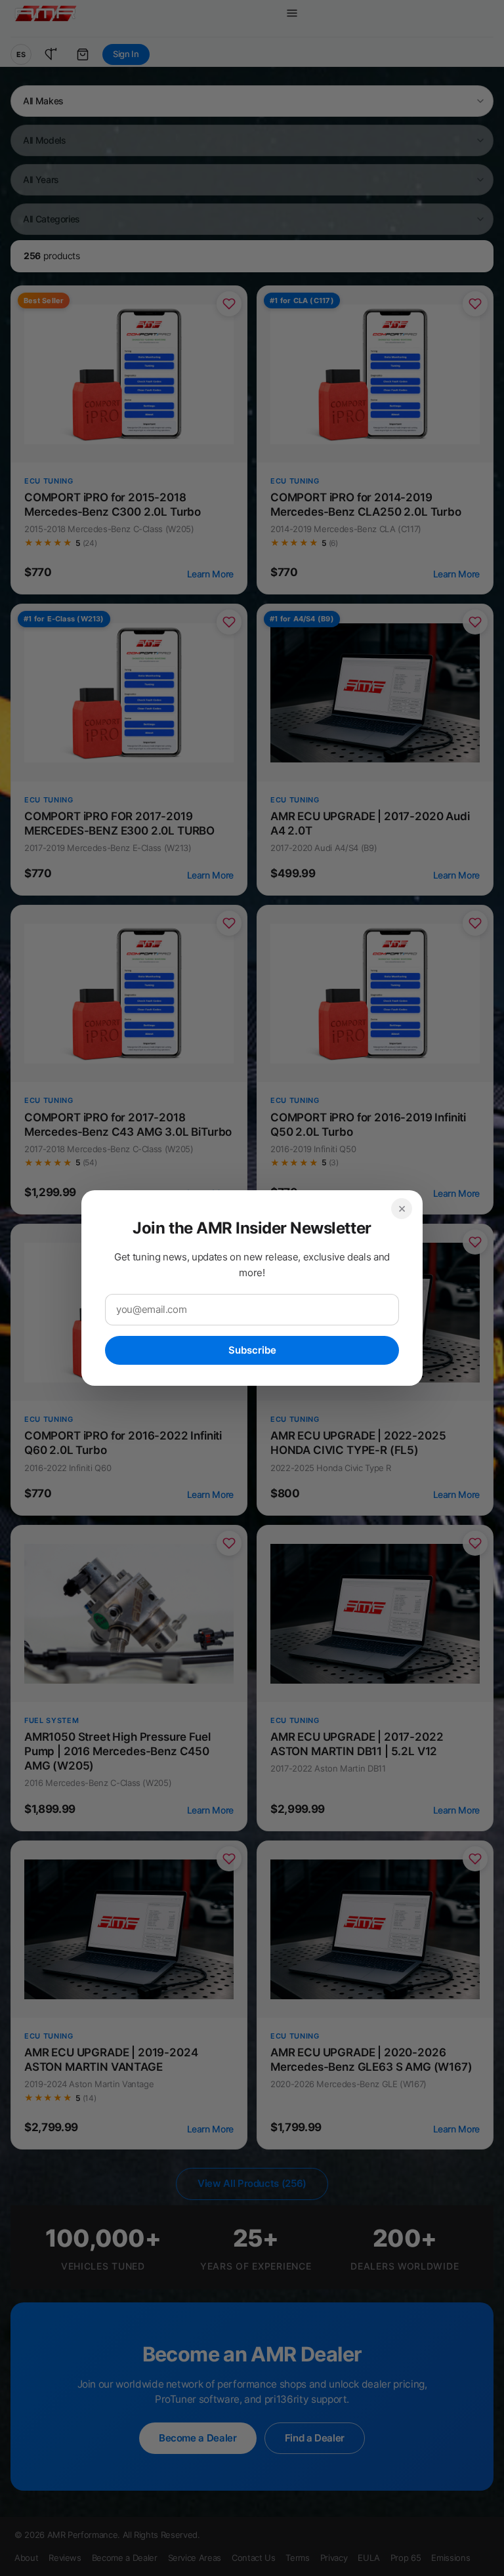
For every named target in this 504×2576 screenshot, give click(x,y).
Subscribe (252, 1350)
